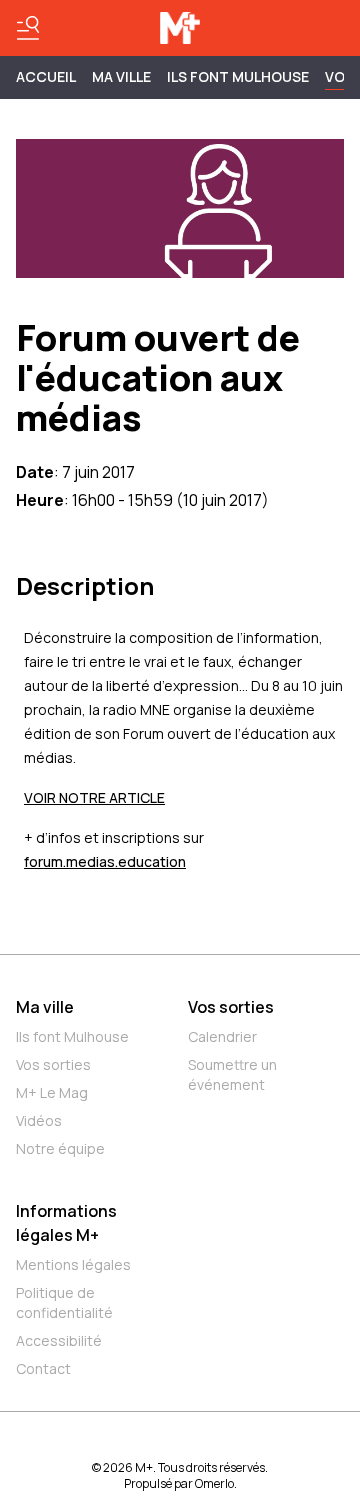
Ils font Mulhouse (72, 1036)
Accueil (46, 76)
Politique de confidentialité (64, 1302)
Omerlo (214, 1483)
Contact (43, 1368)
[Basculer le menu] (28, 28)
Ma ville (45, 1007)
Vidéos (39, 1120)
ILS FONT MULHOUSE (238, 76)
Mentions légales (73, 1264)
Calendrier (222, 1036)
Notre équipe (60, 1148)
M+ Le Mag (52, 1092)
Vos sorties (53, 1064)
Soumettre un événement (232, 1074)
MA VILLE (121, 76)
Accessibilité (59, 1340)
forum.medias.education (105, 861)
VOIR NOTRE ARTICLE (94, 797)
